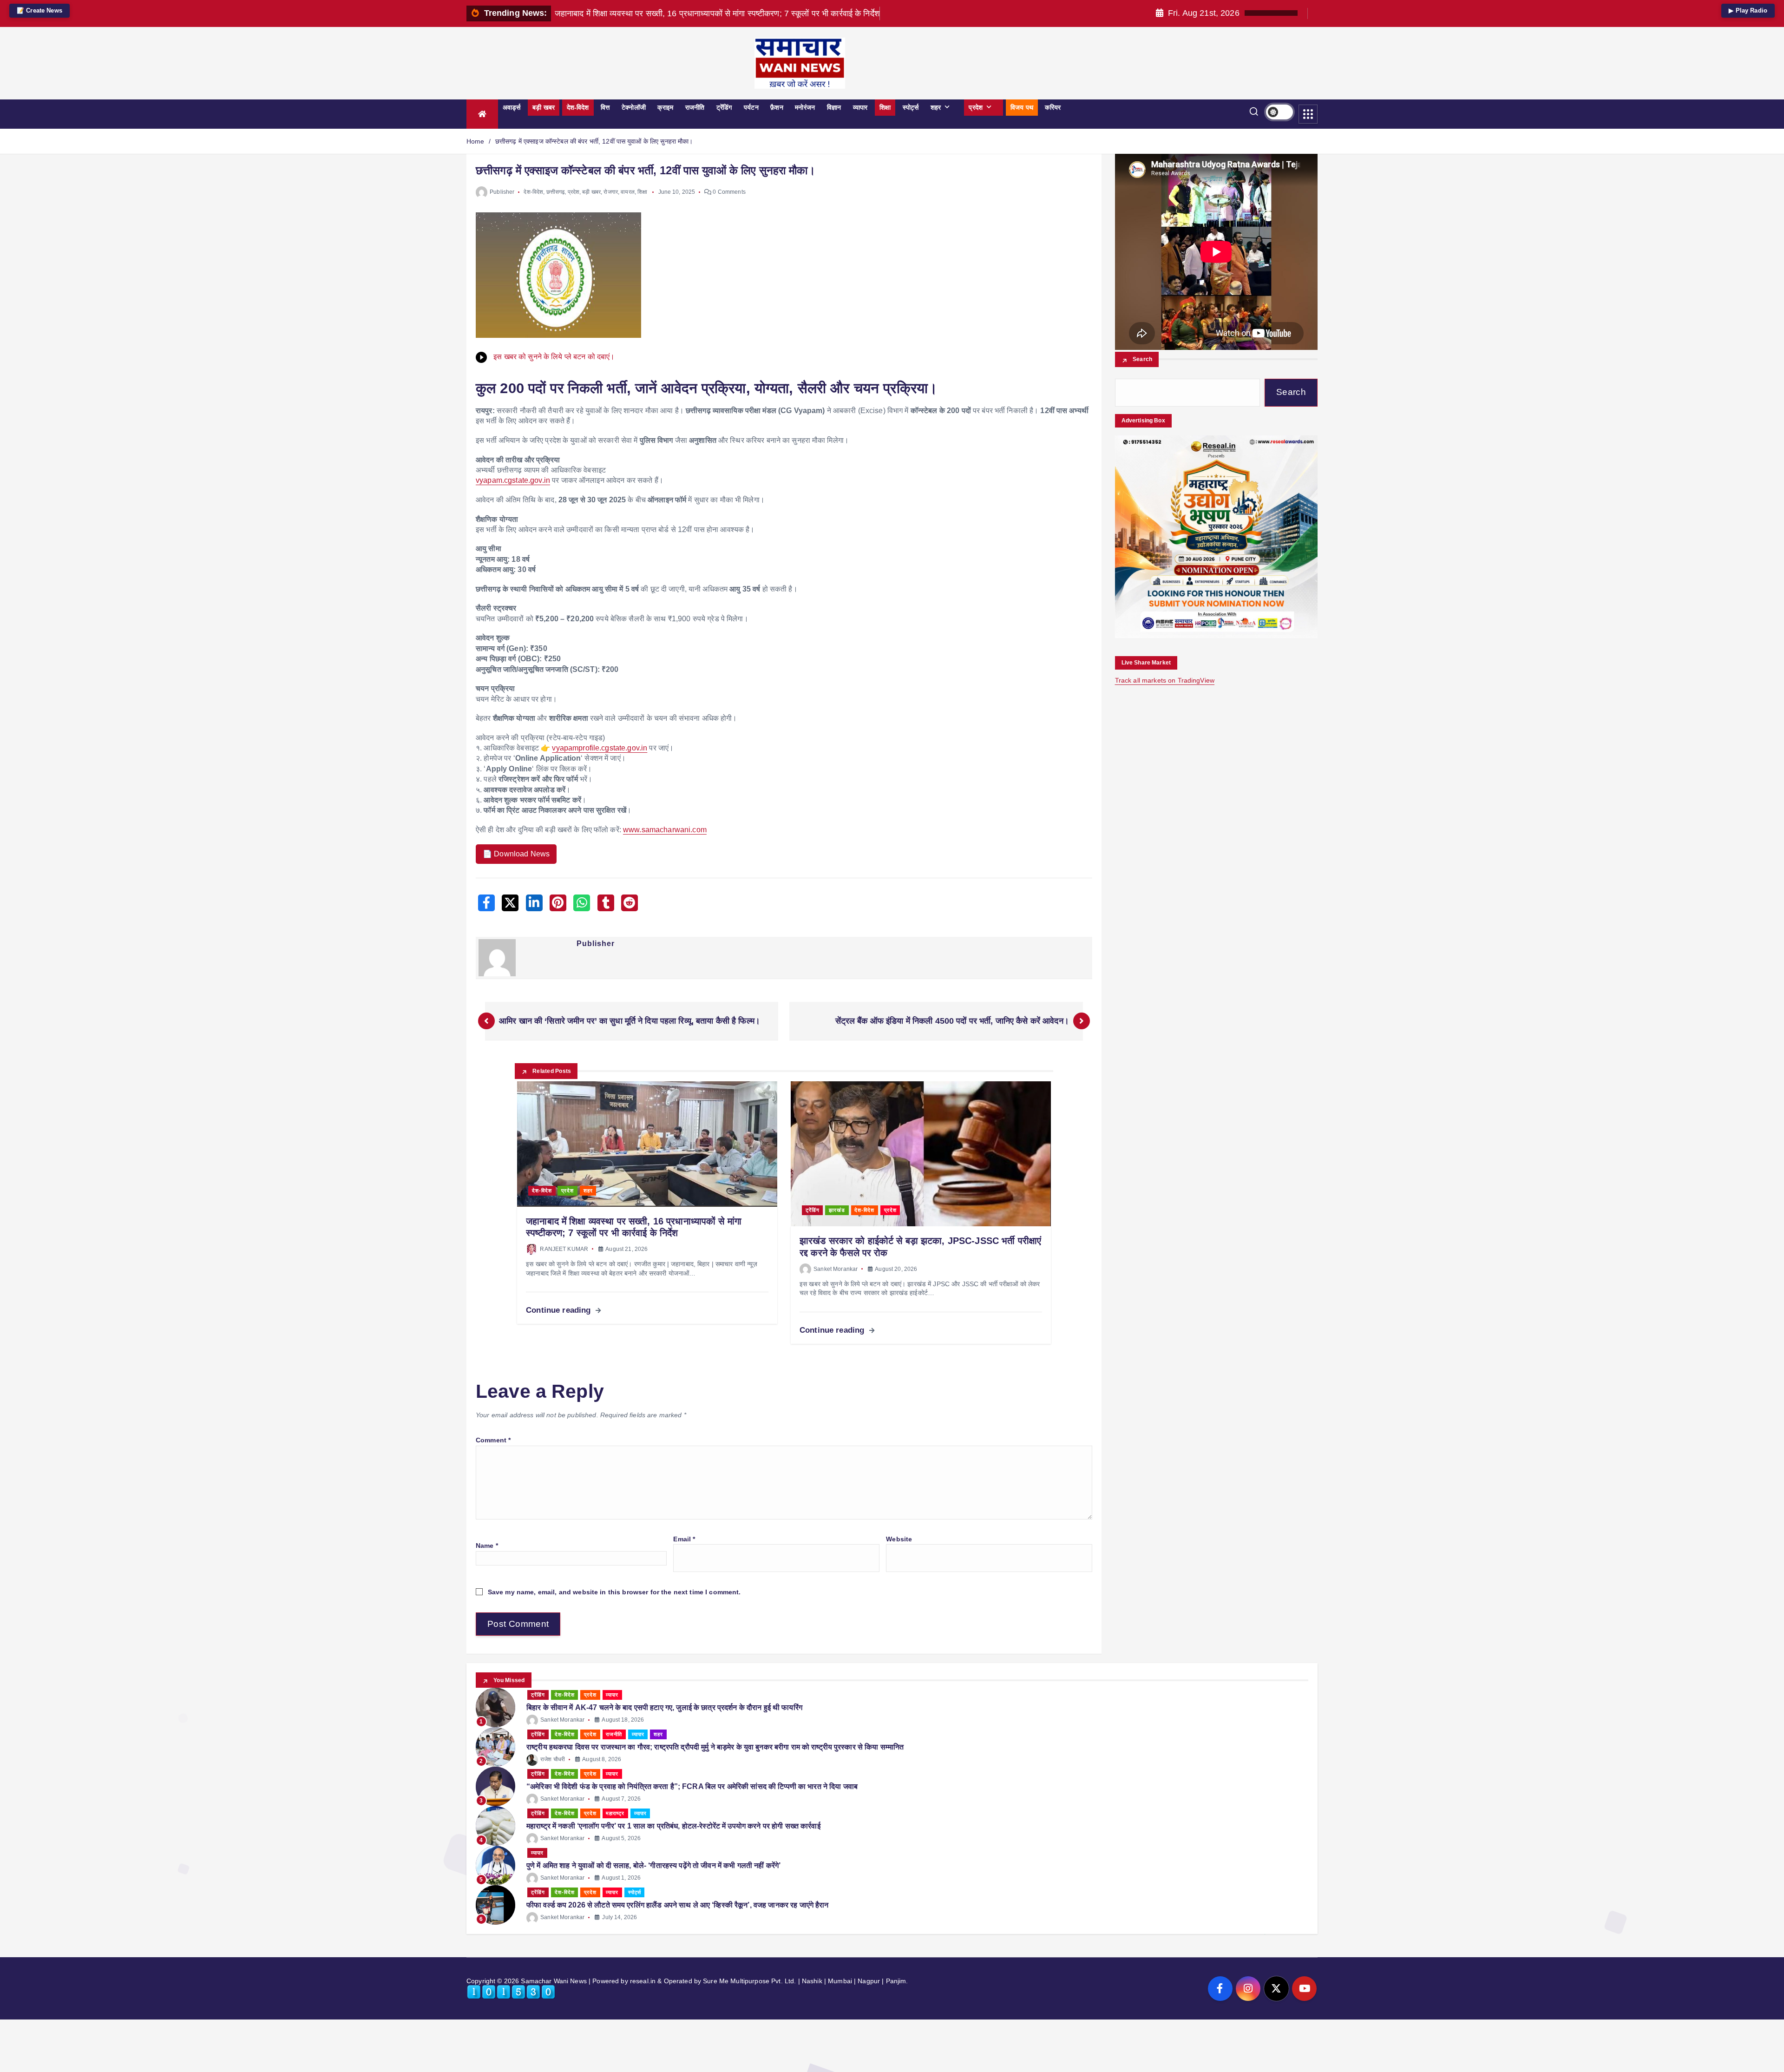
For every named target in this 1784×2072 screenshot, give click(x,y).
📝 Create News (39, 10)
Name (487, 1546)
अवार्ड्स (512, 107)
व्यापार (860, 107)
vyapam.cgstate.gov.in (513, 480)
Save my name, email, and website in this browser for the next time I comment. (614, 1592)
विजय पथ (1022, 107)
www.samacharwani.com (665, 830)
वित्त (605, 107)
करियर (1053, 107)
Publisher (502, 192)
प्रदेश (976, 107)
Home (476, 141)
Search (1143, 360)
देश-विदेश (578, 107)
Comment (493, 1440)
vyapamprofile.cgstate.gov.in (600, 748)
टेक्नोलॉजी (634, 107)
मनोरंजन (805, 107)
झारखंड (837, 1210)
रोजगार (611, 192)
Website (899, 1539)
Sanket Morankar (836, 1269)
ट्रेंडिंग (724, 107)
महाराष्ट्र (615, 1813)
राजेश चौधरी (553, 1759)
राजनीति (695, 107)
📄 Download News (516, 854)
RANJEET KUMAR (564, 1249)
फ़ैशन (777, 107)
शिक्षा (885, 107)
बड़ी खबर (544, 107)
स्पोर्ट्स (911, 107)
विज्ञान (834, 107)
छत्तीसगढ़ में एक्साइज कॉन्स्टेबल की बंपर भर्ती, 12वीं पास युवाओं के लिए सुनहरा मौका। (594, 141)
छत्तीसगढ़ (556, 192)
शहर (936, 107)
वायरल (628, 192)
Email (684, 1539)
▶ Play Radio (1748, 10)
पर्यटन (751, 107)
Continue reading (559, 1310)
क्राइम (665, 107)
